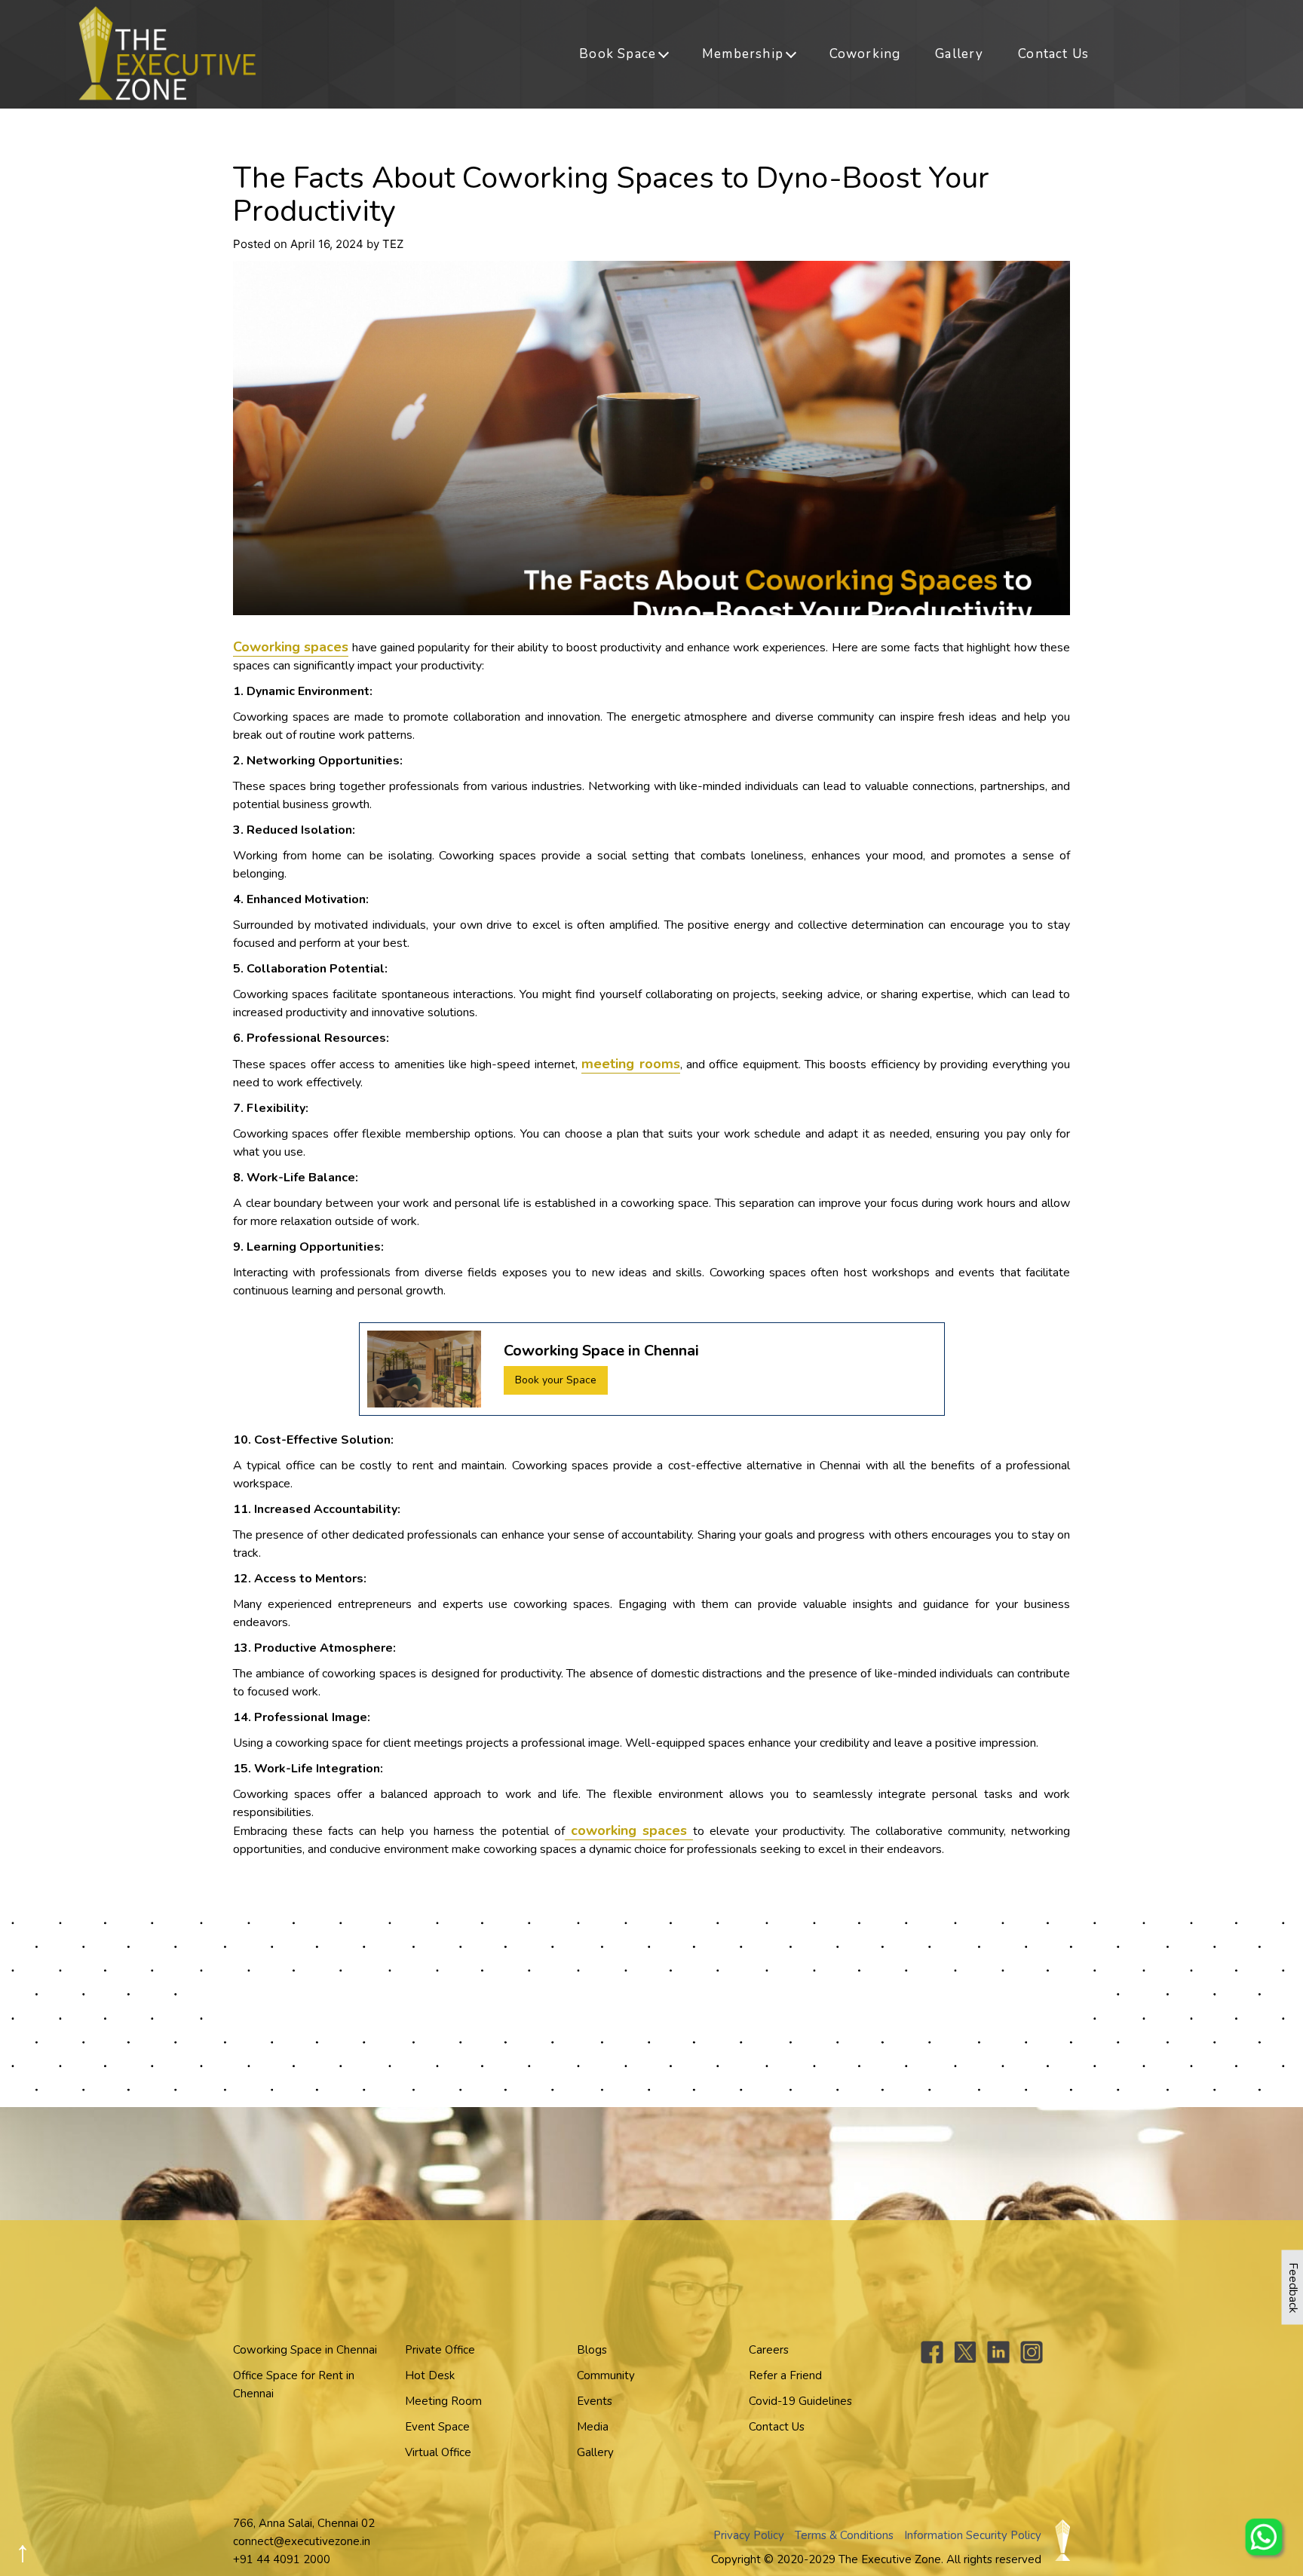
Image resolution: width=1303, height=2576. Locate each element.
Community (606, 2375)
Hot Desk (430, 2375)
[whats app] (1265, 2538)
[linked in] (998, 2360)
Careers (769, 2350)
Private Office (440, 2350)
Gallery (959, 54)
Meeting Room (443, 2401)
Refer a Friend (785, 2375)
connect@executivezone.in (302, 2541)
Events (595, 2401)
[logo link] (167, 53)
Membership (743, 54)
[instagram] (1032, 2360)
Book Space (618, 54)
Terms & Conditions (844, 2535)
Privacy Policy (749, 2535)
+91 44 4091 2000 (282, 2559)
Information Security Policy (973, 2535)
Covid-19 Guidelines (800, 2401)
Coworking (865, 54)
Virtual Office (438, 2452)
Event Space (437, 2427)
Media (593, 2427)
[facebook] (932, 2360)
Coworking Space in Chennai (305, 2350)
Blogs (592, 2350)
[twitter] (965, 2360)
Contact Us (1053, 54)
